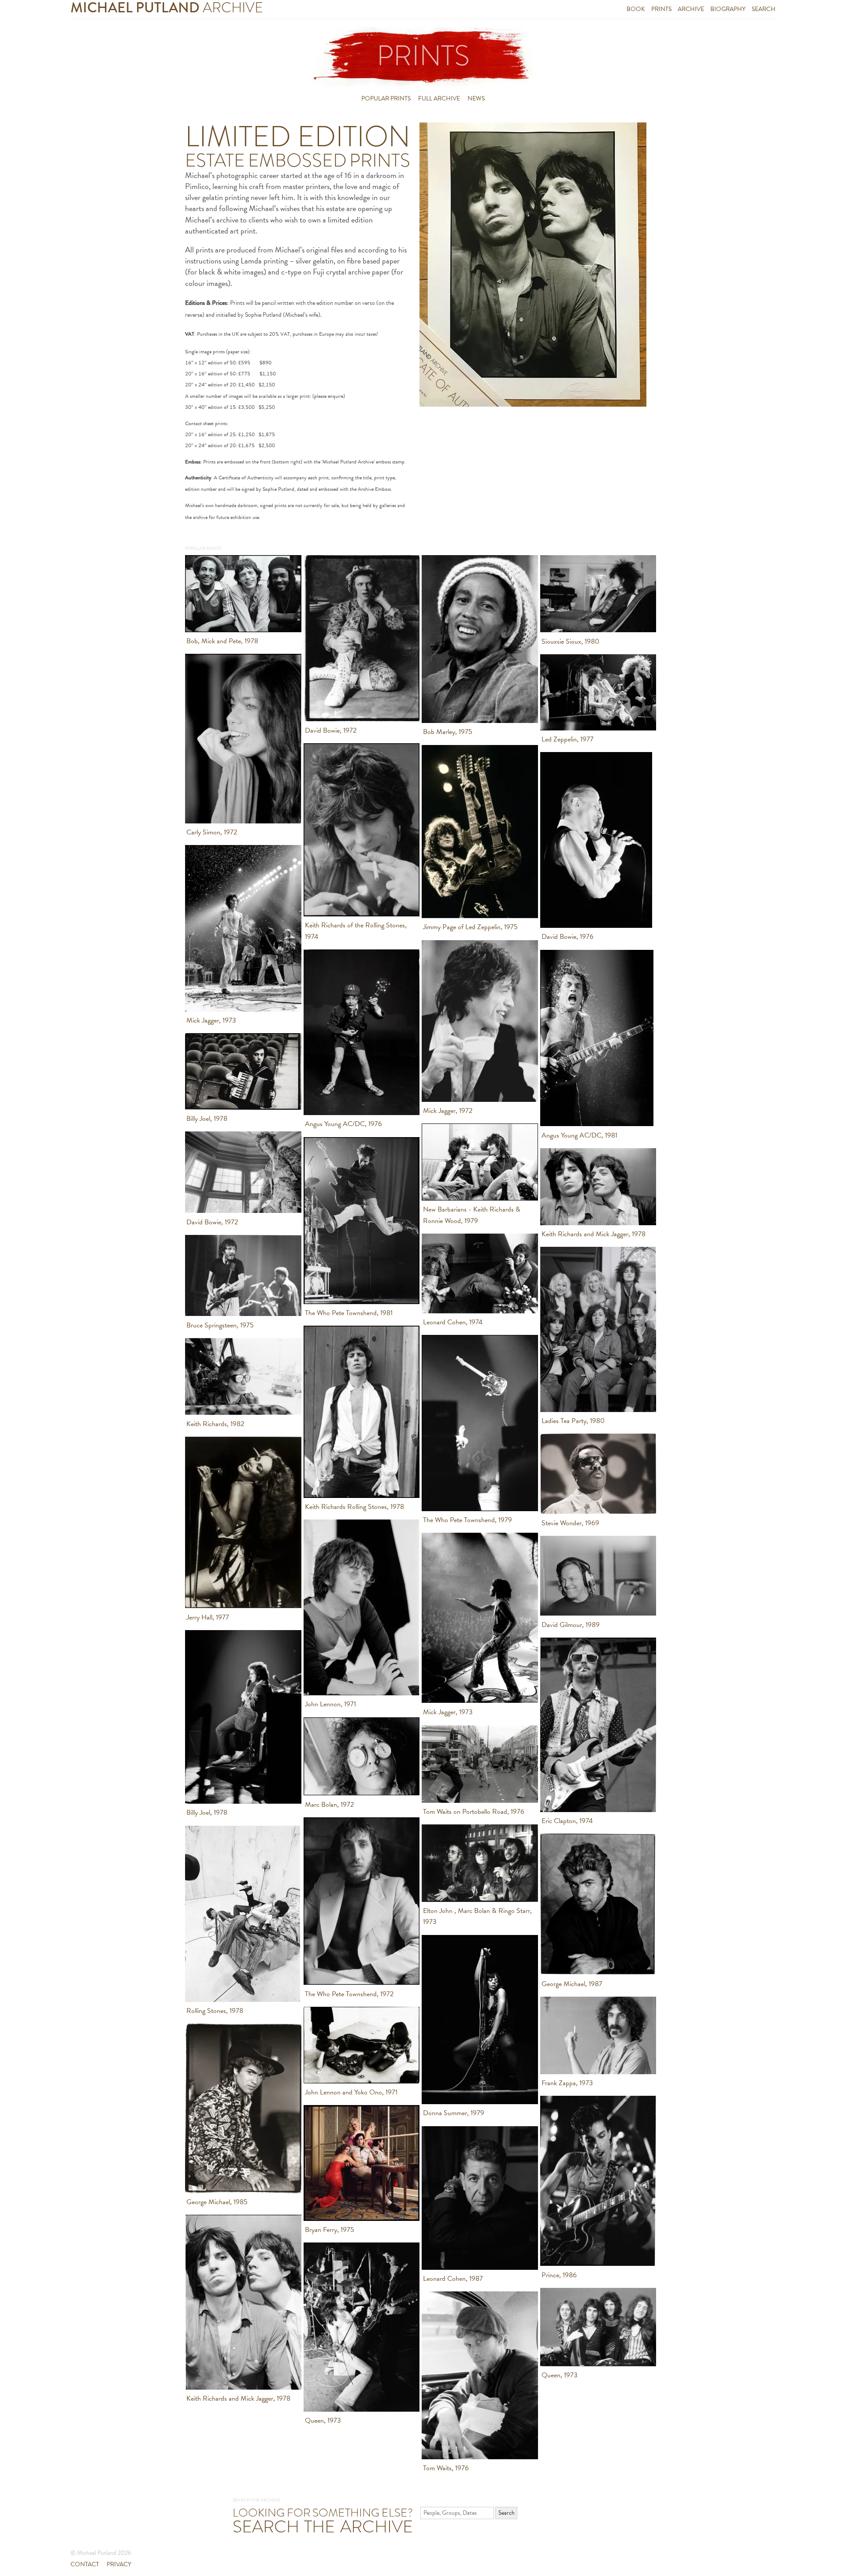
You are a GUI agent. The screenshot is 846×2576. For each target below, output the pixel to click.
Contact (85, 2564)
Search (764, 9)
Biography (728, 9)
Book (636, 9)
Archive (691, 9)
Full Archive (439, 98)
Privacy (119, 2564)
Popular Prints (386, 98)
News (476, 98)
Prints (661, 9)
